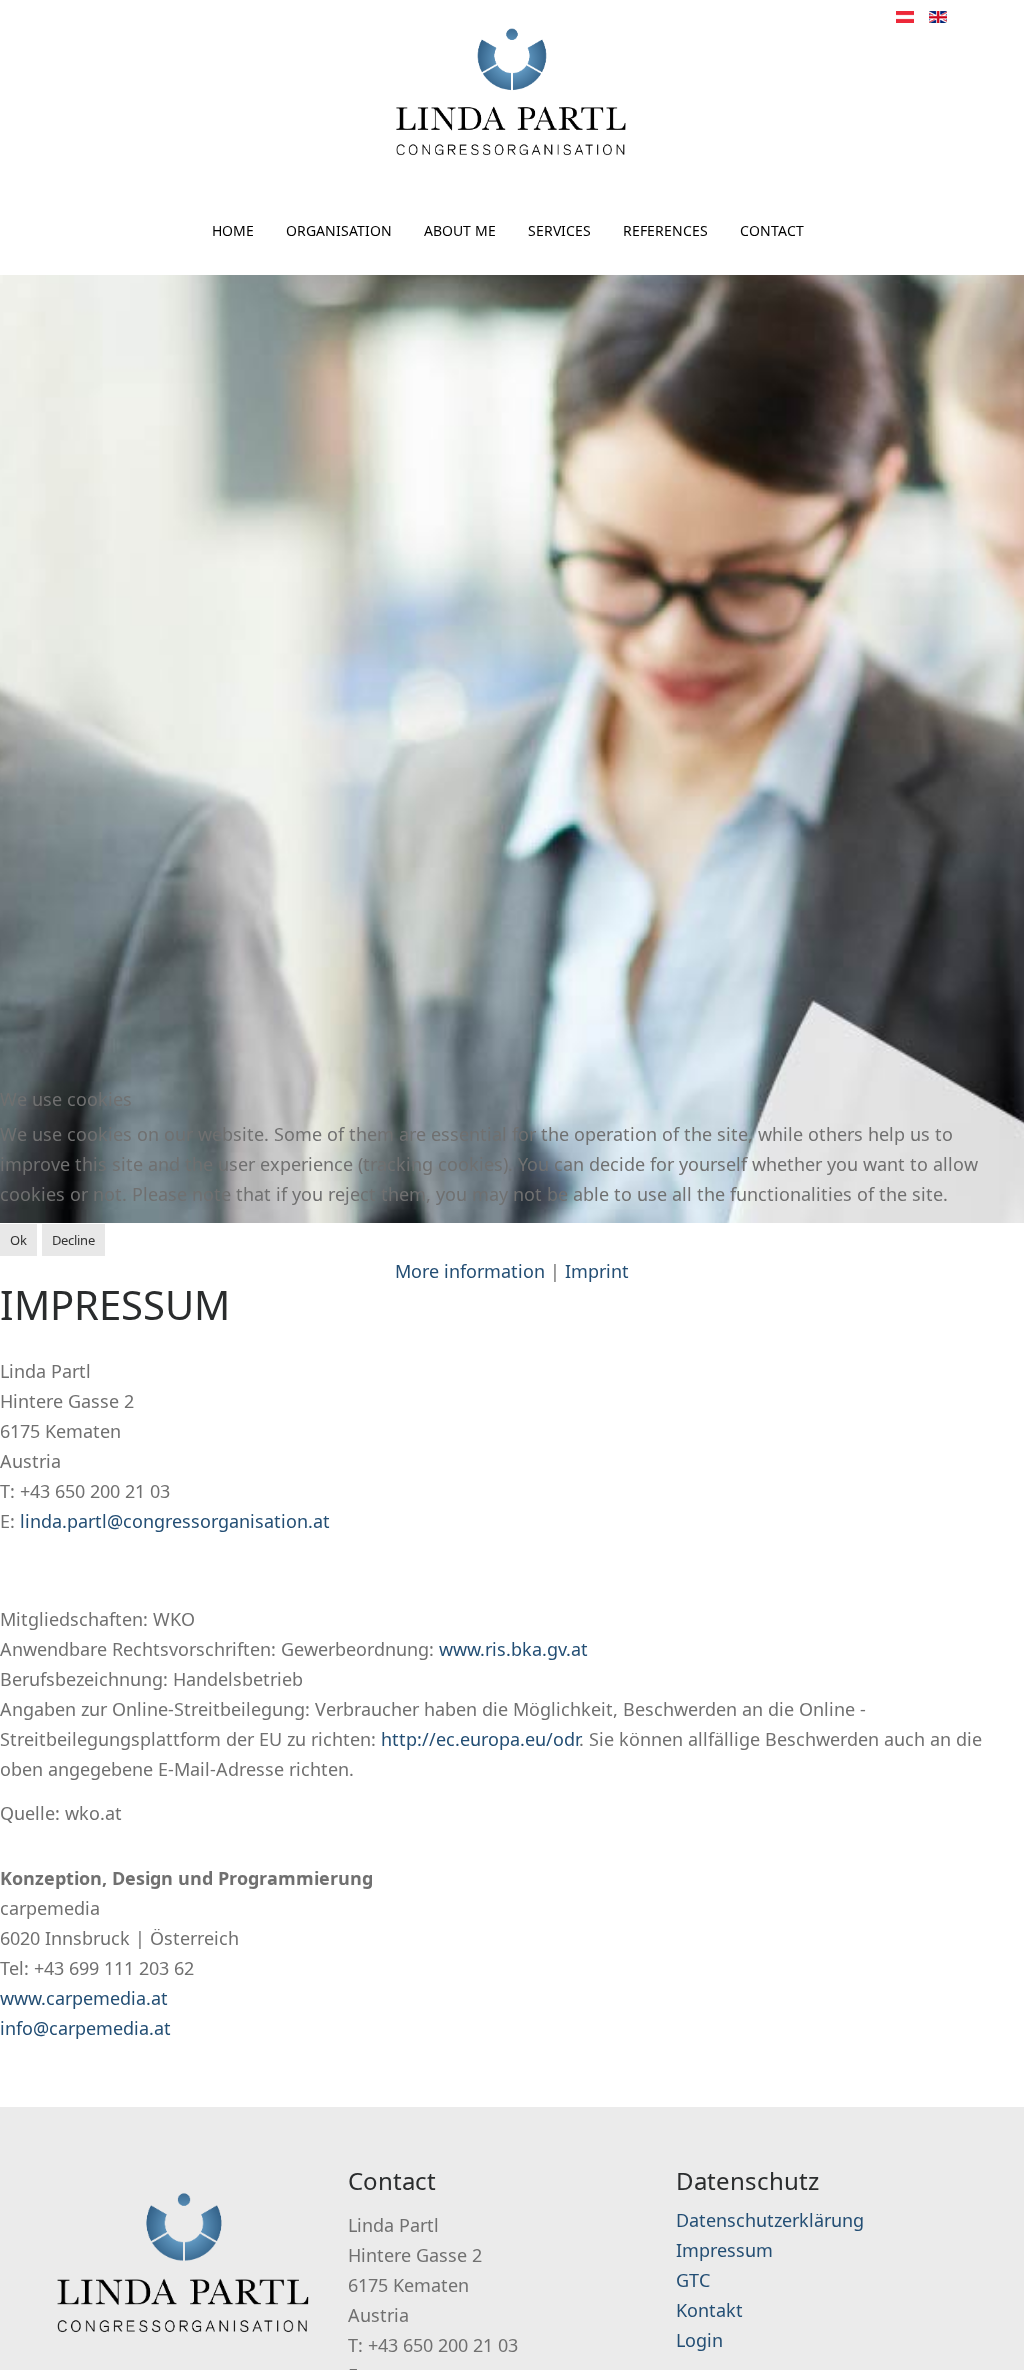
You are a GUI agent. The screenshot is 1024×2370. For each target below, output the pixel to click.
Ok (18, 1240)
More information (470, 1271)
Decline (73, 1240)
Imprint (597, 1271)
